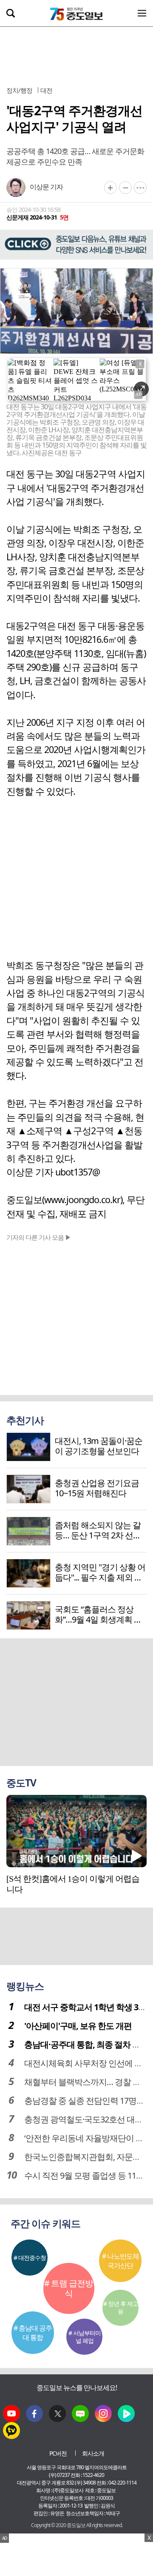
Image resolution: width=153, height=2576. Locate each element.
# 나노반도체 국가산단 (120, 2261)
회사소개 (93, 2453)
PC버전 (58, 2453)
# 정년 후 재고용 (121, 2307)
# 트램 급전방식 (69, 2288)
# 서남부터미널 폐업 (85, 2337)
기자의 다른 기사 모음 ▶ (39, 1237)
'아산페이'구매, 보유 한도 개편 (78, 2026)
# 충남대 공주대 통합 (33, 2333)
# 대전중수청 (30, 2258)
